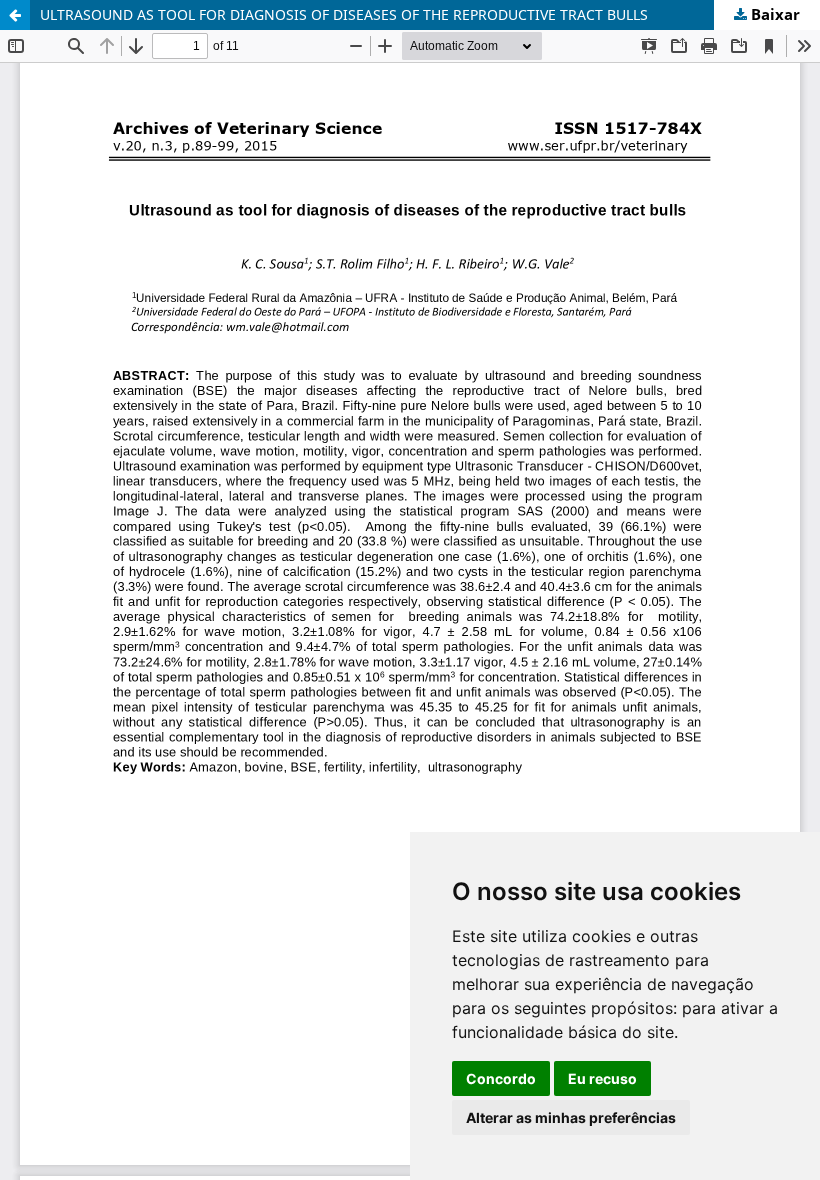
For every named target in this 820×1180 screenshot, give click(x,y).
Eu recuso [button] (602, 1078)
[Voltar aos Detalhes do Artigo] (15, 15)
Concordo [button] (501, 1078)
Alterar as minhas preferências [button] (571, 1117)
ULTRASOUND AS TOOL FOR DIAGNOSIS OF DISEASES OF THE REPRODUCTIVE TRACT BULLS (344, 14)
